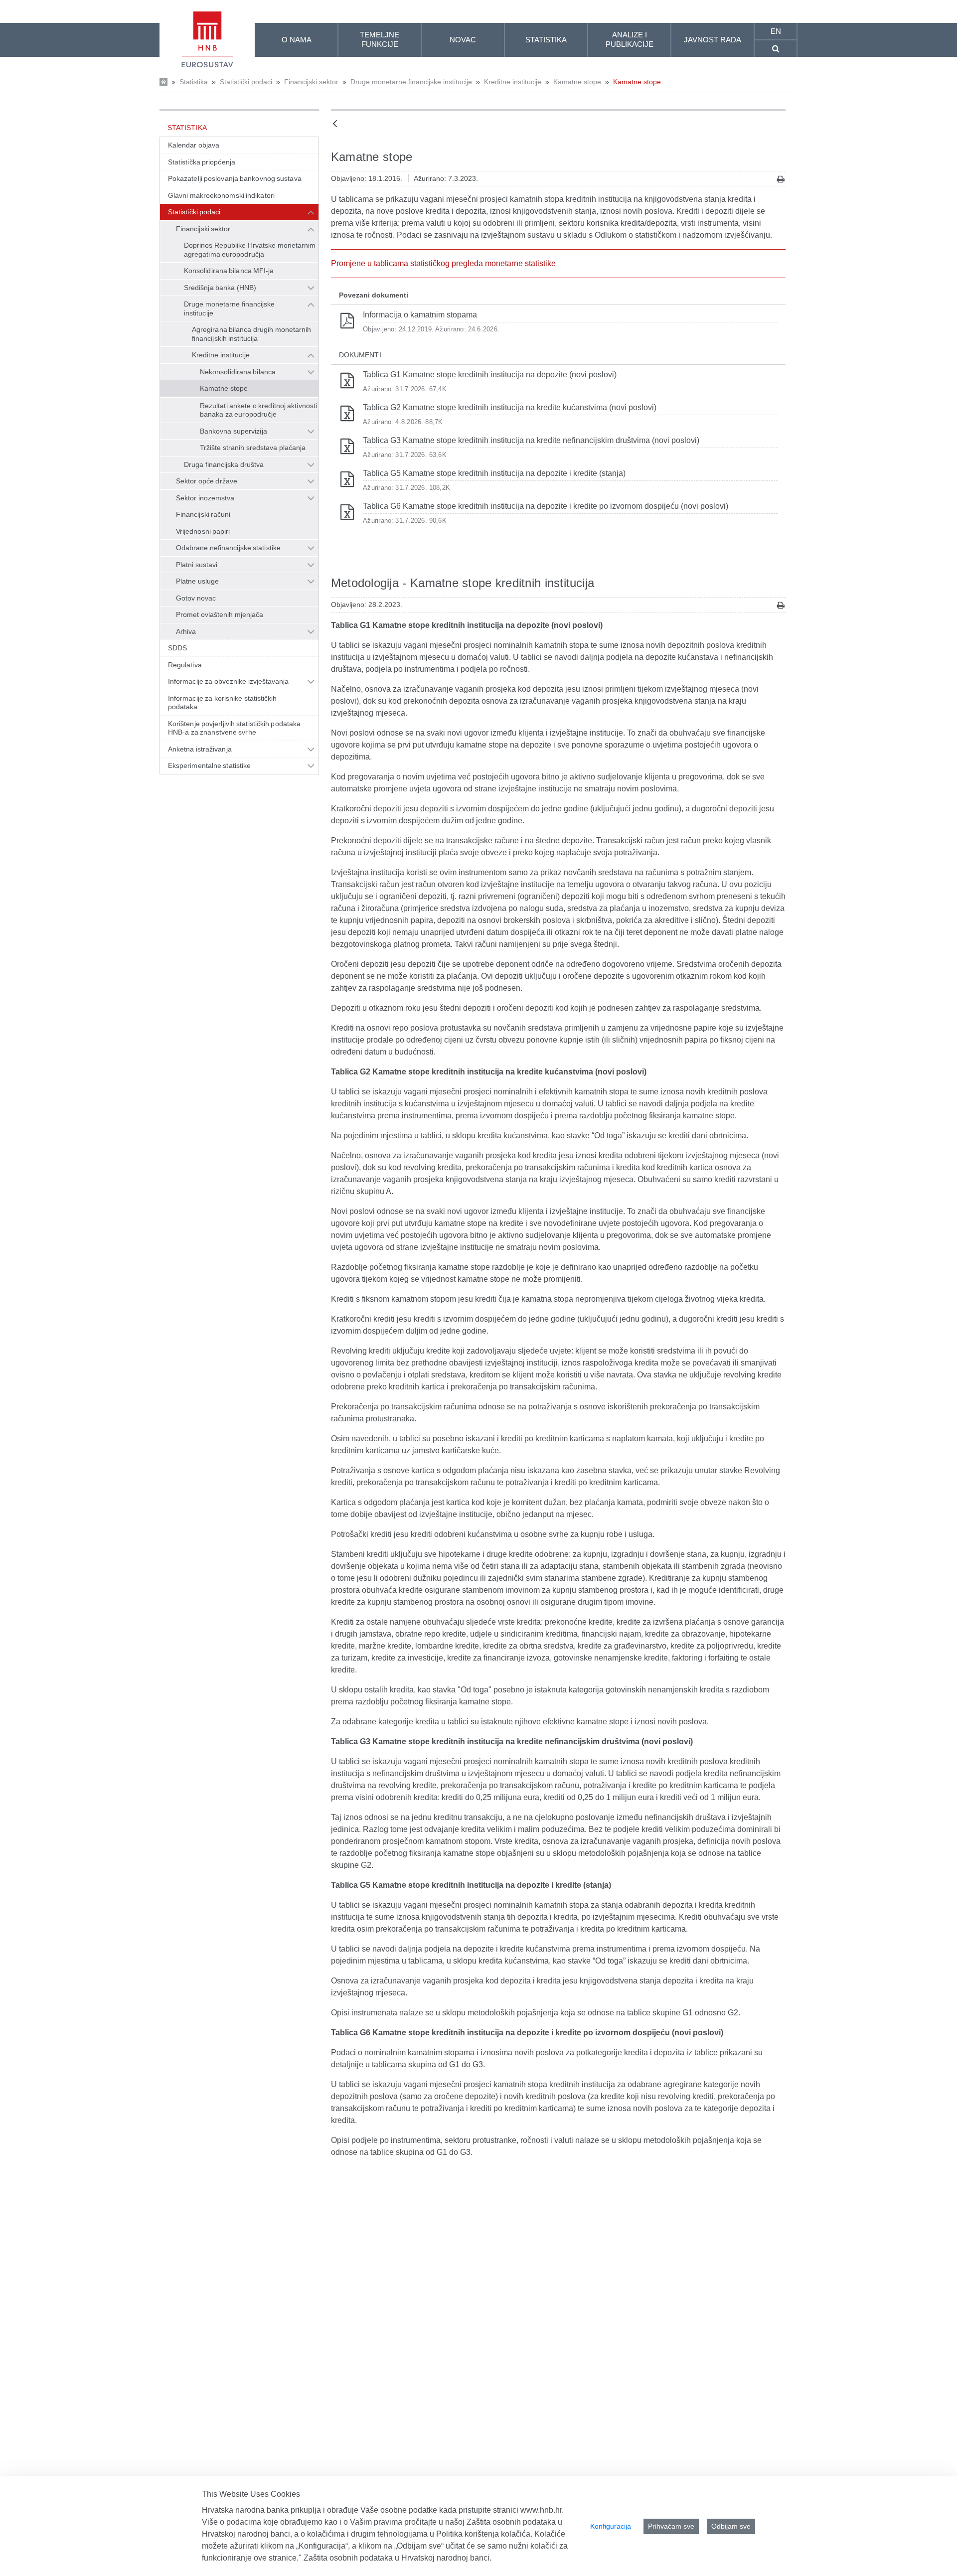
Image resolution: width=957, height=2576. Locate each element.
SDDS (177, 648)
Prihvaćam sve (671, 2526)
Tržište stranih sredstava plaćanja (253, 448)
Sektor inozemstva (205, 498)
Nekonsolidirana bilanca (238, 372)
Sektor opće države (207, 481)
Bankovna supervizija (234, 431)
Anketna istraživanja (200, 749)
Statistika (194, 82)
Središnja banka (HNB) (220, 288)
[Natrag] (335, 124)
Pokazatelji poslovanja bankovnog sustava (235, 178)
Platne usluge (197, 581)
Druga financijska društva (224, 464)
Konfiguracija (611, 2526)
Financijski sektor (311, 82)
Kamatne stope (577, 82)
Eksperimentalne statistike (209, 765)
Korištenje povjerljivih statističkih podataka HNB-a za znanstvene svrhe (234, 728)
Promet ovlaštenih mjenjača (220, 614)
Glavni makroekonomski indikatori (221, 195)
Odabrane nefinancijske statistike (228, 548)
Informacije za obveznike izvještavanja (229, 681)
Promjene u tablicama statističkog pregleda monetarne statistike (443, 263)
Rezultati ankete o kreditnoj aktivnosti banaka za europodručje (258, 410)
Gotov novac (196, 598)
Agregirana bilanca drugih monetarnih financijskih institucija (251, 334)
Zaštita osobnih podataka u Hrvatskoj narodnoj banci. (398, 2558)
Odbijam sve (731, 2526)
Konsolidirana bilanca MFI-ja (229, 271)
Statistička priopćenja (202, 162)
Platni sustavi (197, 565)
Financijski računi (203, 514)
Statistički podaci (246, 82)
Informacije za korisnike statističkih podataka (223, 703)
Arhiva (186, 631)
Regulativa (185, 665)
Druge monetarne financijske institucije (411, 82)
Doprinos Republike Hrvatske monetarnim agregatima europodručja (250, 250)
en (776, 31)
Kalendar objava (194, 145)
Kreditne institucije (513, 82)
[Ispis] (781, 179)
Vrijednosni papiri (203, 531)
